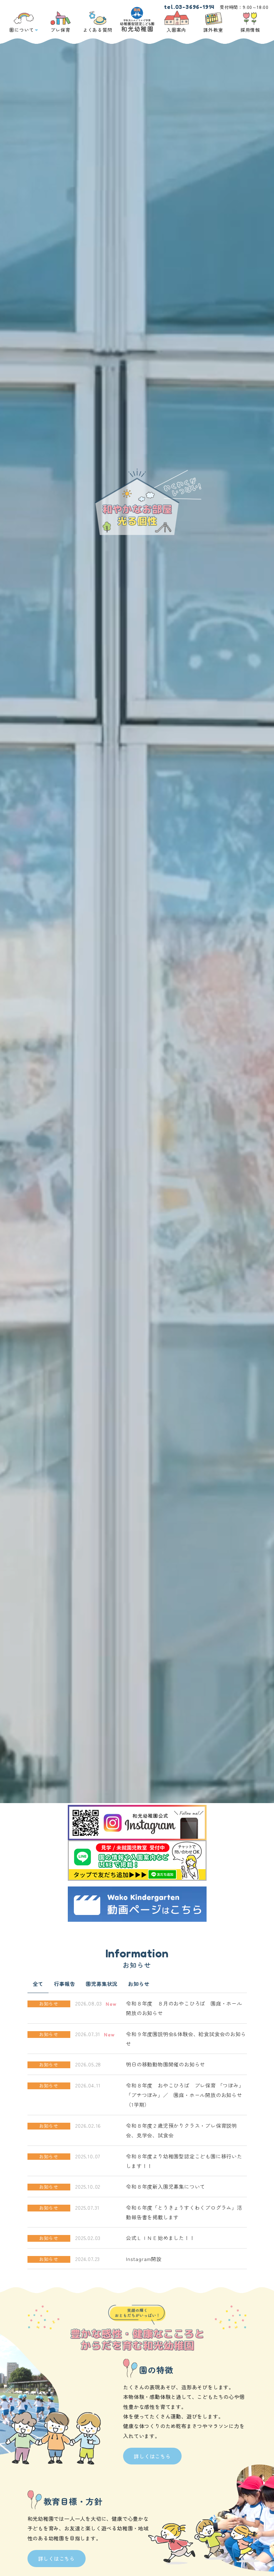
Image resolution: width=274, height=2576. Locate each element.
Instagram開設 (144, 2259)
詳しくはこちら (152, 2456)
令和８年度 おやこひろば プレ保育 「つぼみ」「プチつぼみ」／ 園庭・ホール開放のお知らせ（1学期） (185, 2095)
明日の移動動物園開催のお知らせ (166, 2064)
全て (38, 1984)
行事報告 (64, 1984)
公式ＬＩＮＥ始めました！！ (160, 2238)
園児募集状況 (102, 1984)
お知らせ (139, 1984)
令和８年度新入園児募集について (166, 2186)
